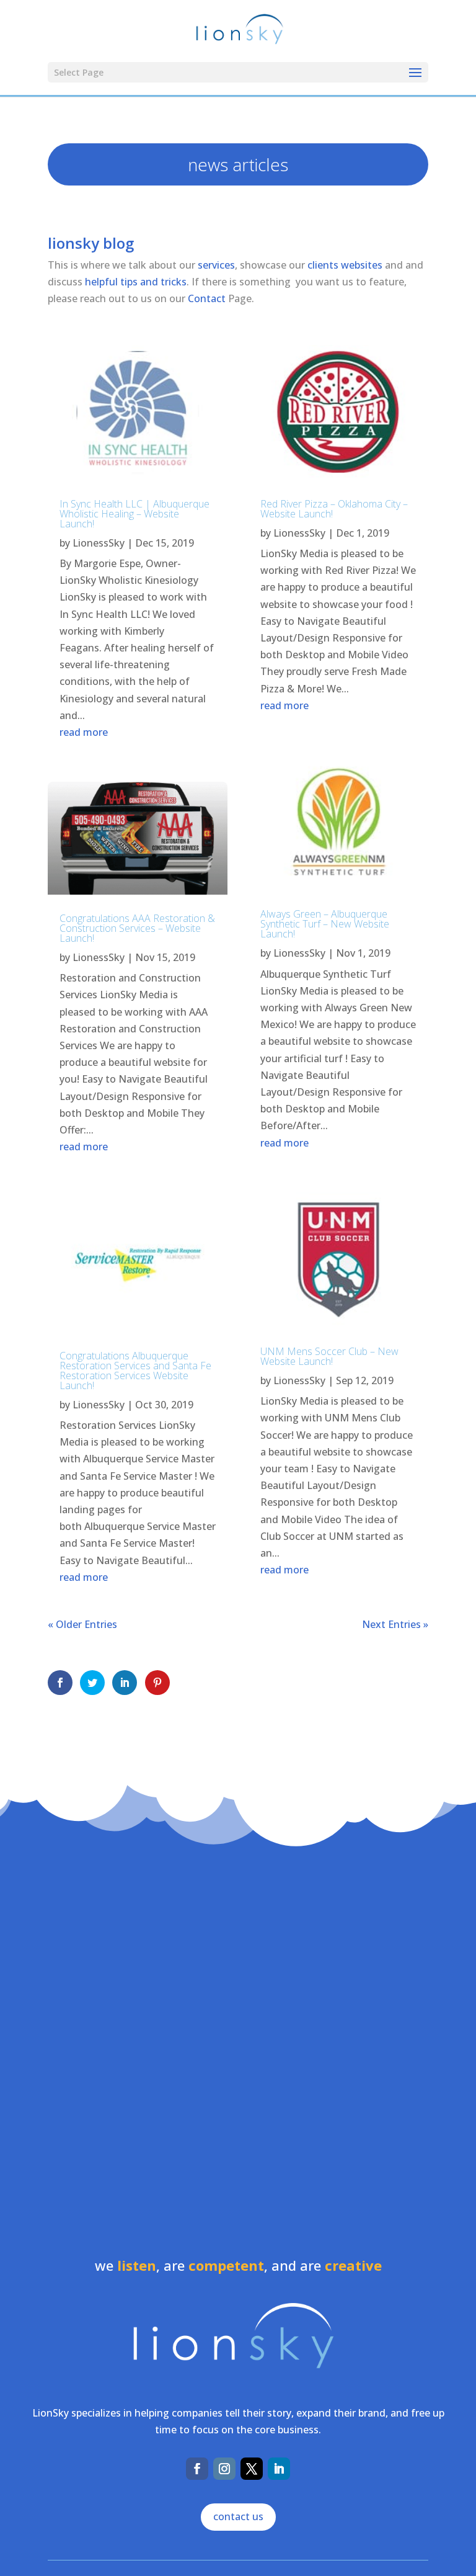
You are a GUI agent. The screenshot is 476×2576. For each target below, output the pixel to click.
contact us (238, 2516)
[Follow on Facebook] (197, 2469)
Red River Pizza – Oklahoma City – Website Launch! (334, 509)
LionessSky (99, 543)
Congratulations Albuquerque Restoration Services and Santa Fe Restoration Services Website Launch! (135, 1371)
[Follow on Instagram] (224, 2469)
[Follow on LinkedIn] (279, 2469)
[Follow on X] (252, 2469)
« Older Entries (82, 1624)
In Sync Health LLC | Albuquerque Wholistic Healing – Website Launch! (134, 514)
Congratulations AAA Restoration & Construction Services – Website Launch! (137, 928)
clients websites (345, 265)
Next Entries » (395, 1624)
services (216, 265)
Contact (207, 298)
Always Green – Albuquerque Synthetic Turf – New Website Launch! (325, 924)
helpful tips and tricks (136, 282)
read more (84, 732)
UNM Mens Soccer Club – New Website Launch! (329, 1356)
